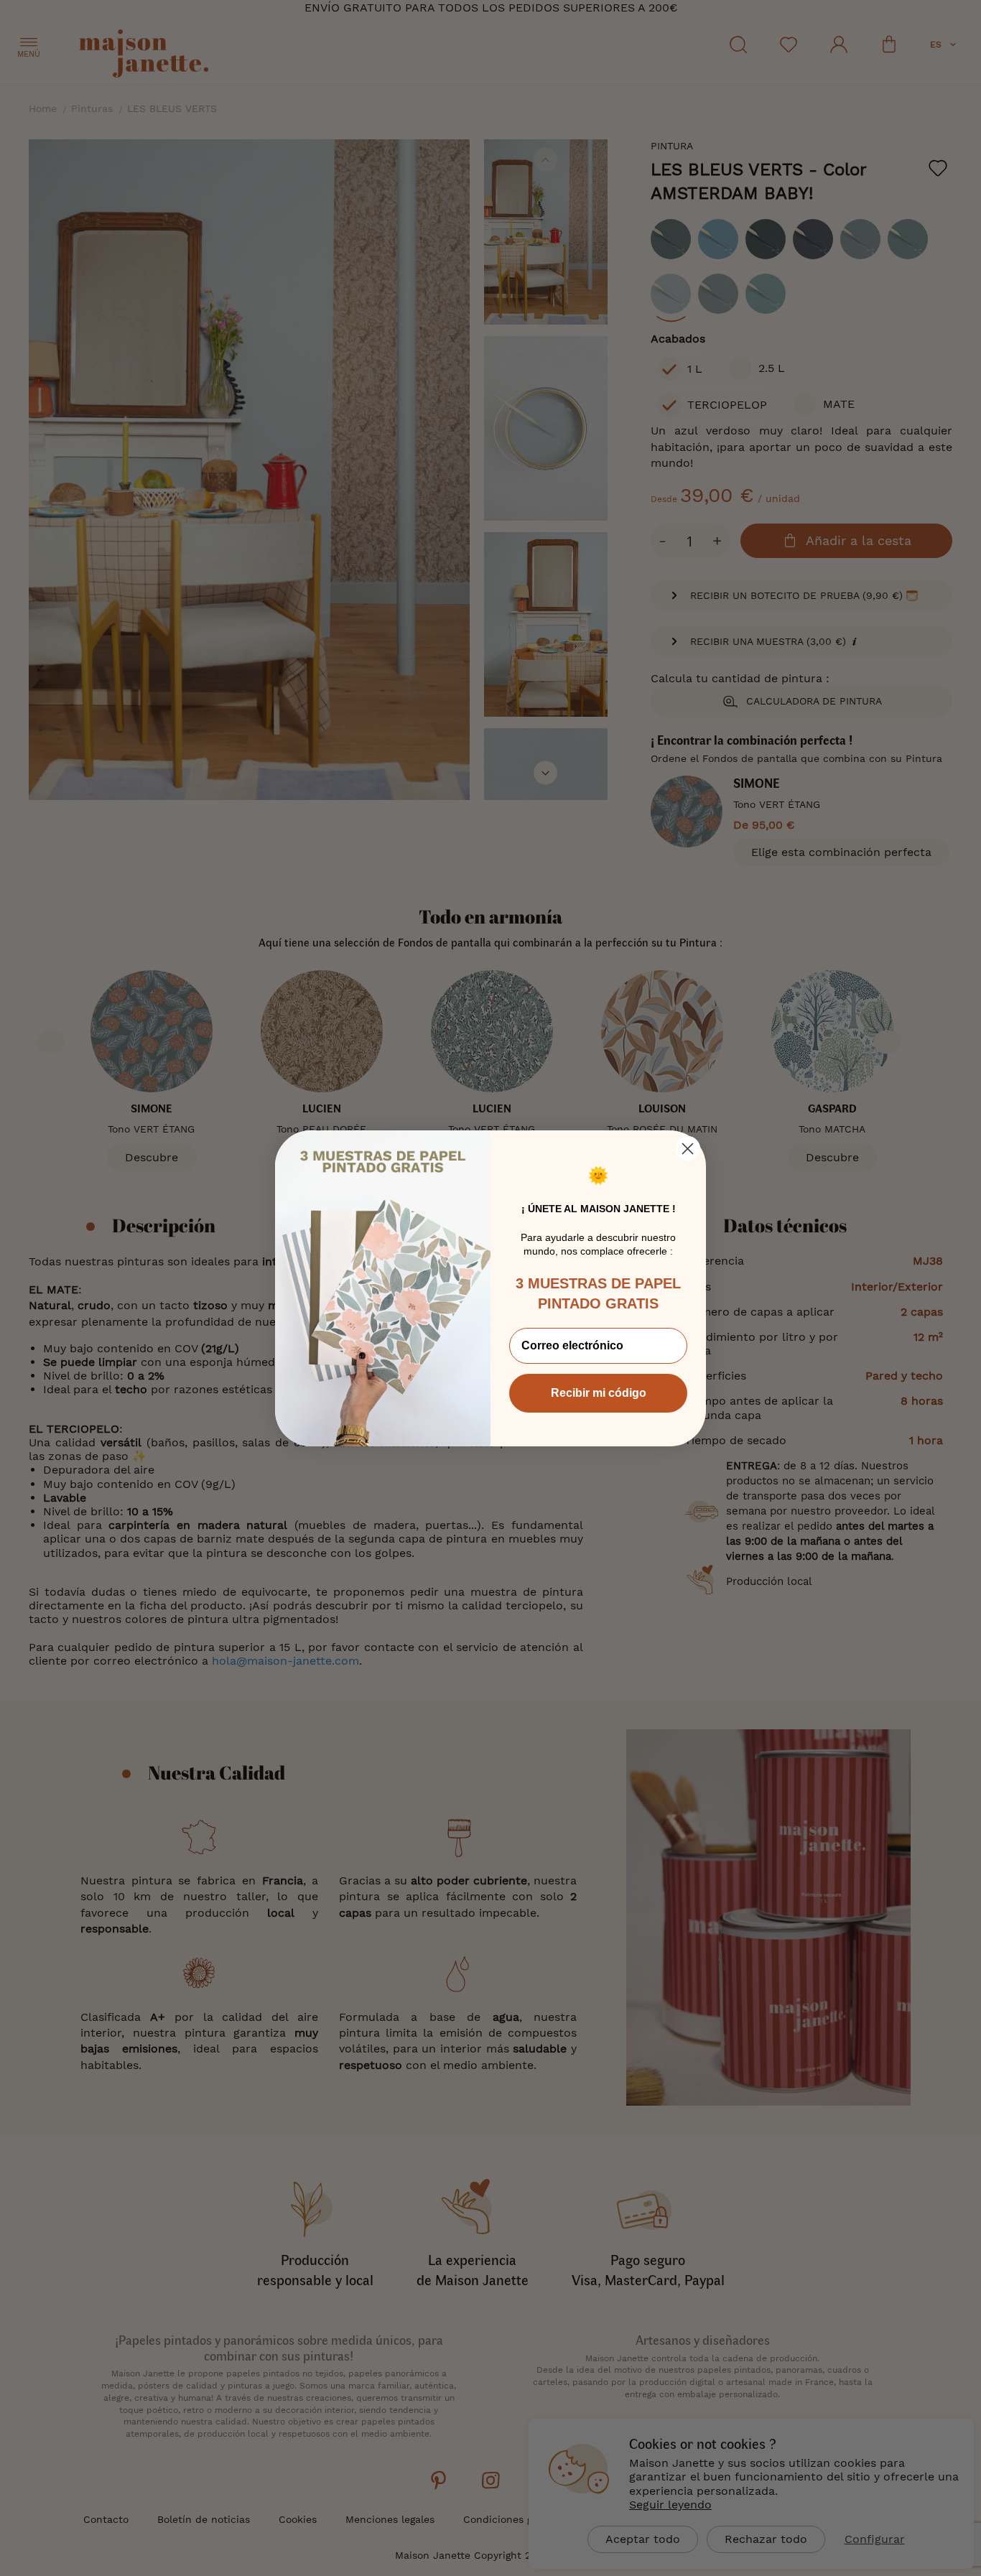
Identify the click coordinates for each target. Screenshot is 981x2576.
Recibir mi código (599, 1393)
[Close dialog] (688, 1149)
